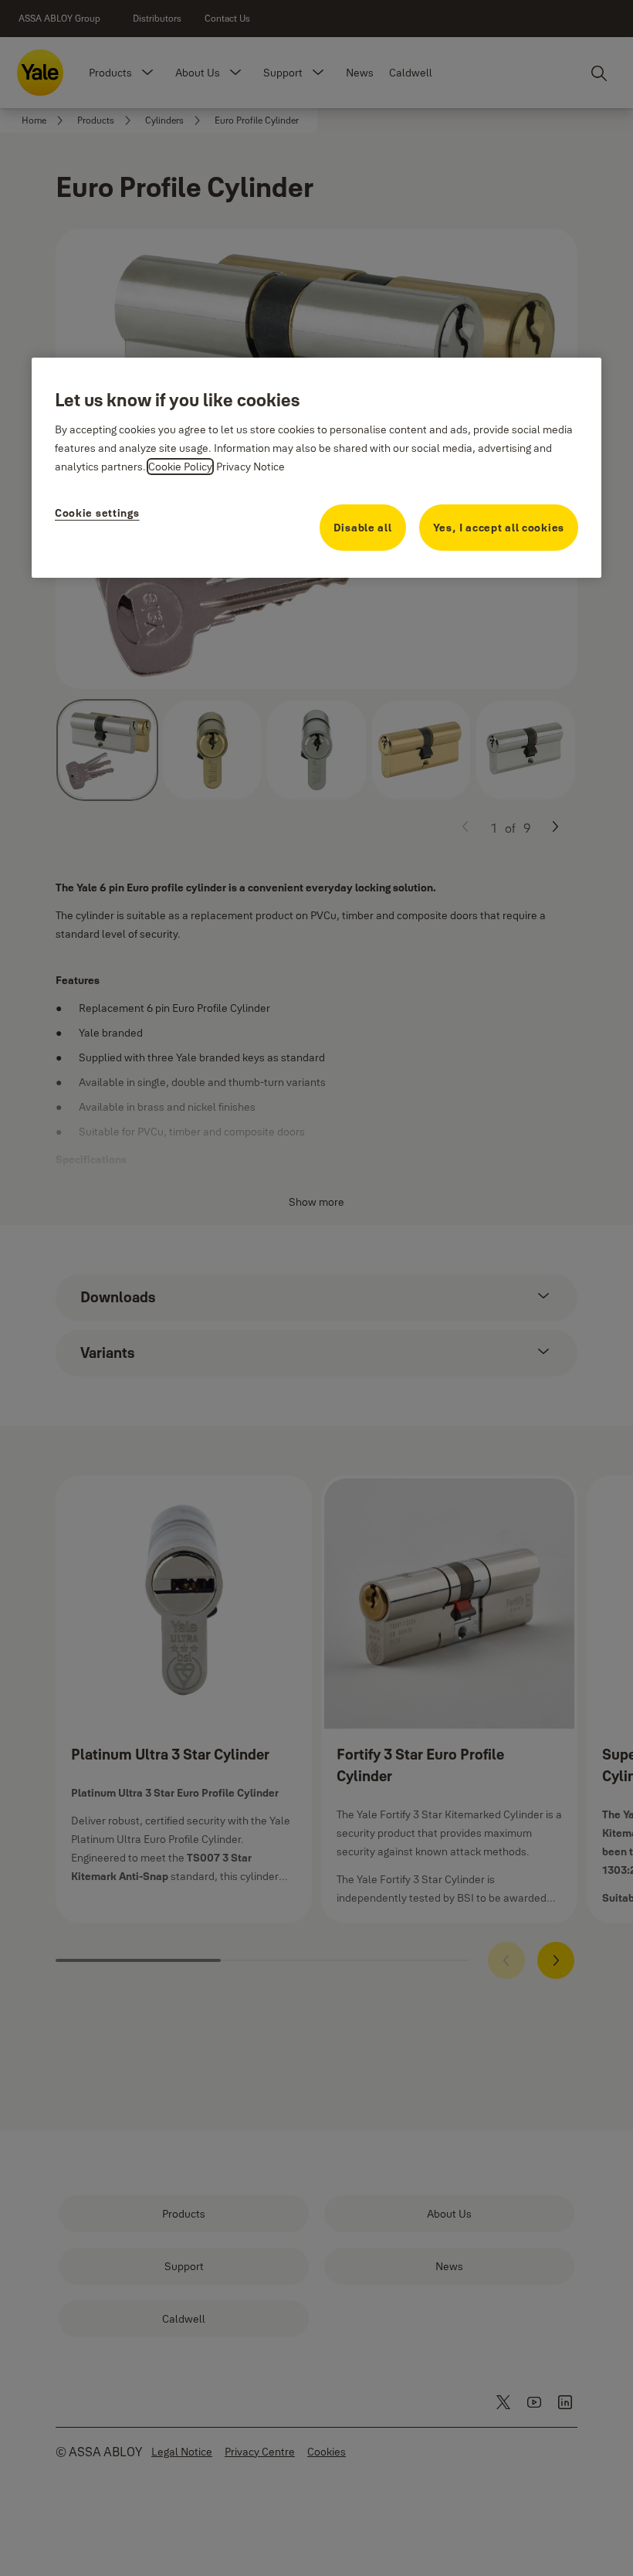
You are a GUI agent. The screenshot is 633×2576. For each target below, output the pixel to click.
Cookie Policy (180, 467)
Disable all (363, 528)
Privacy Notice (250, 467)
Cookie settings (97, 513)
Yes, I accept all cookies (499, 528)
